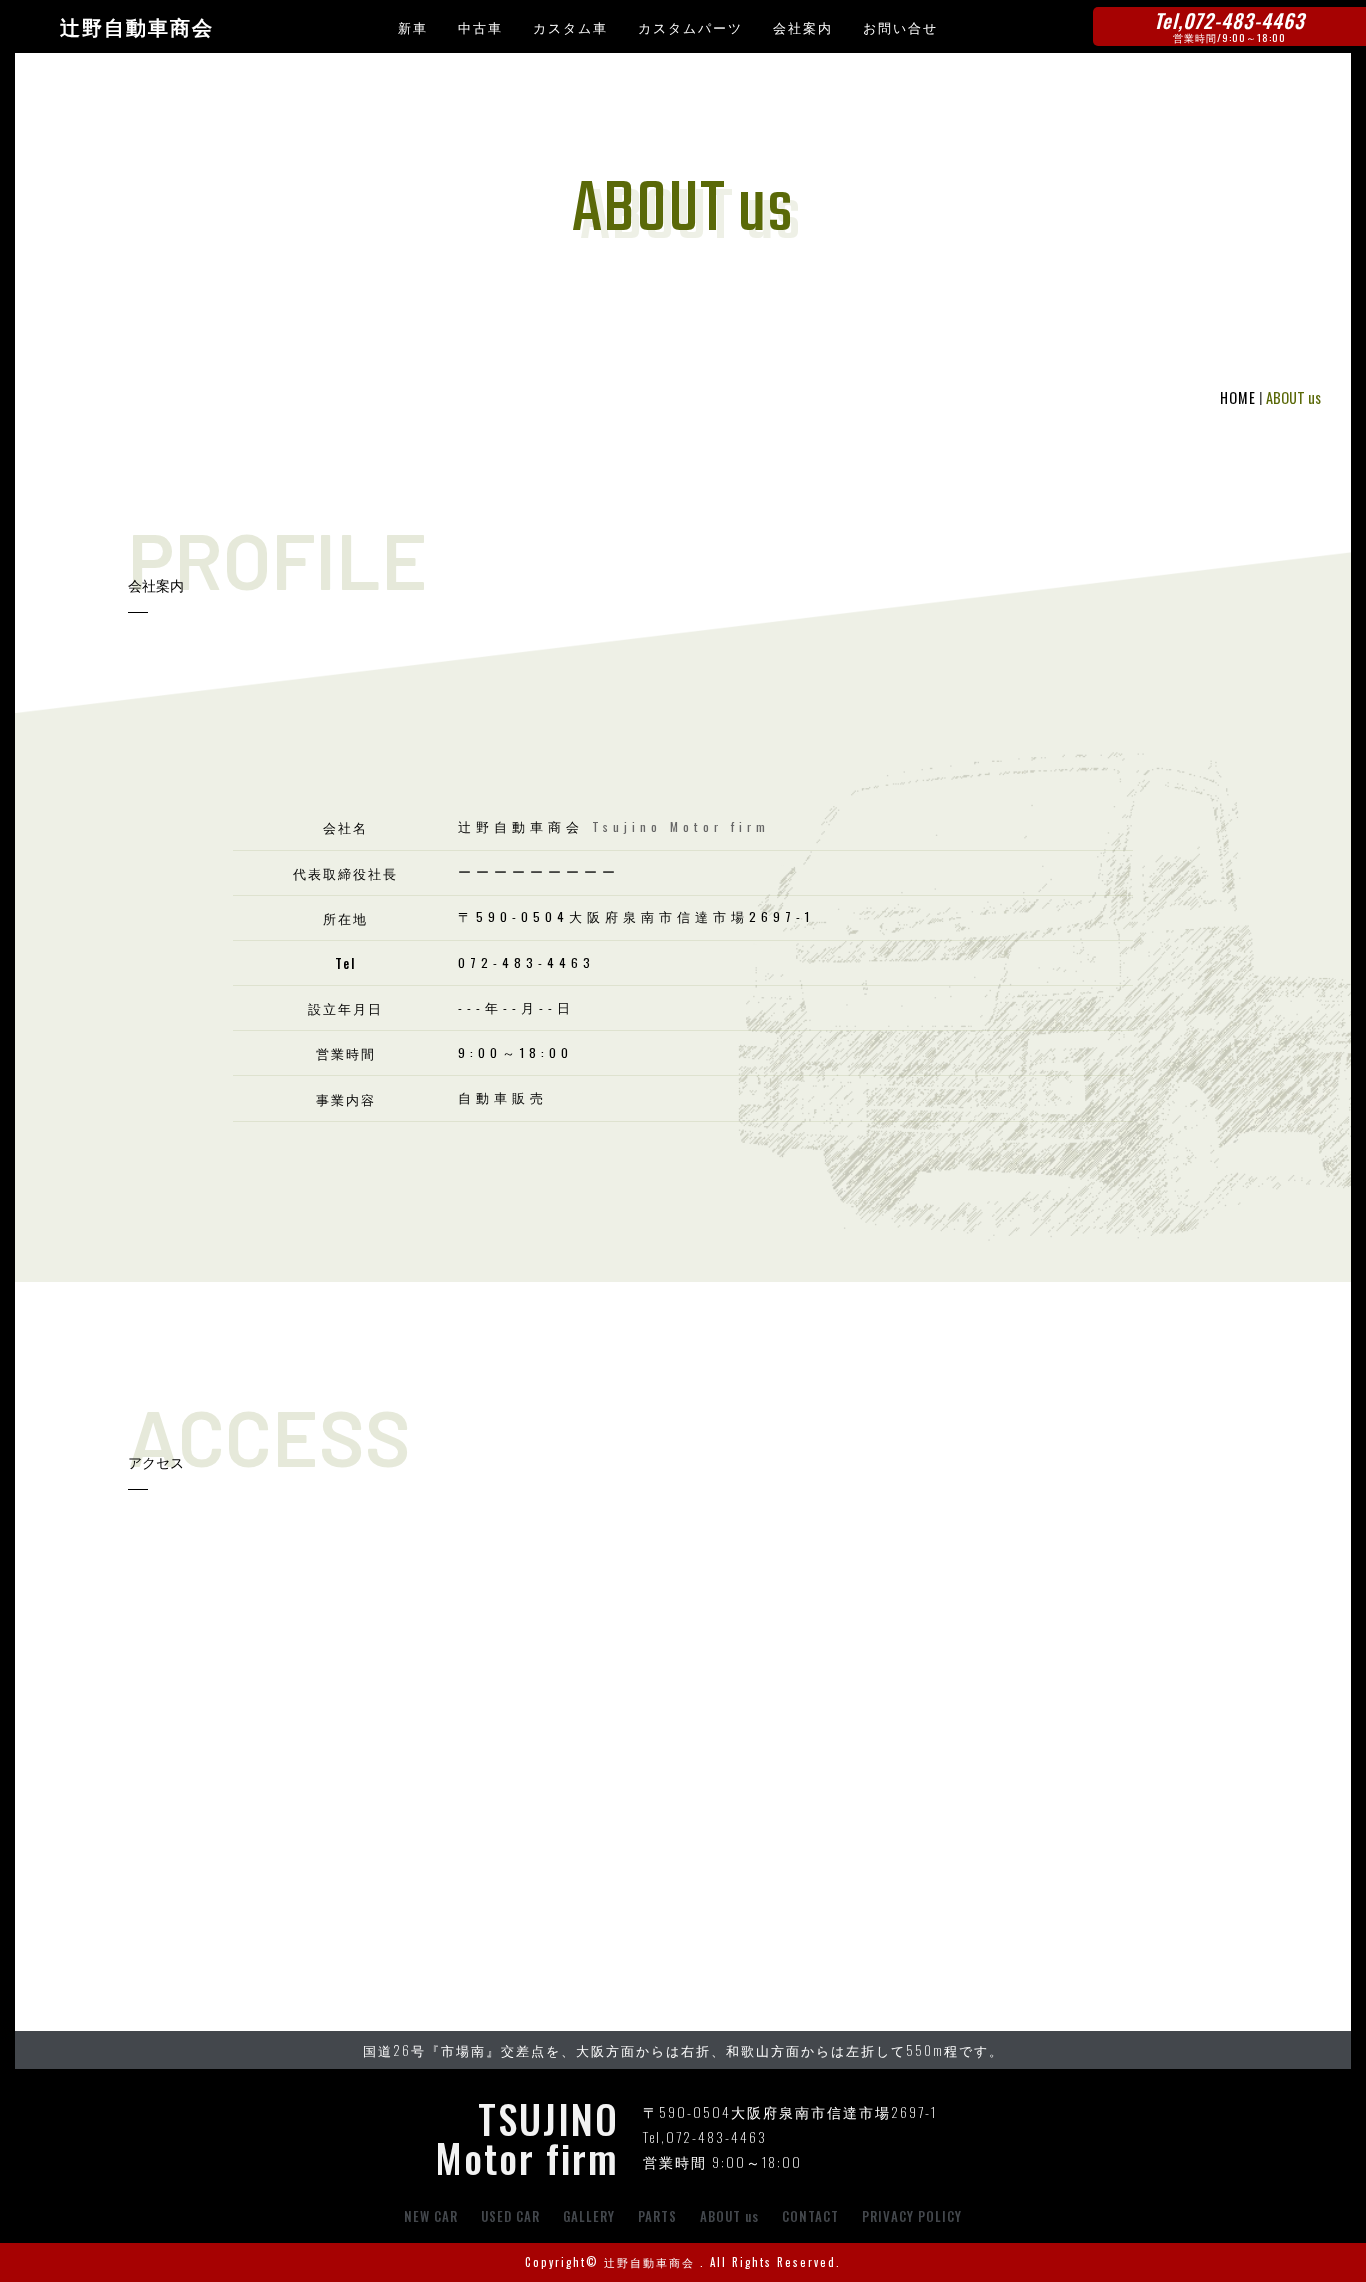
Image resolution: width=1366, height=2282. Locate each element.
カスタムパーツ (690, 27)
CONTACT (810, 2217)
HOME (1238, 397)
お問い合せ (900, 27)
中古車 (480, 27)
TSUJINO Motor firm (527, 2137)
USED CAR (510, 2217)
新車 (413, 27)
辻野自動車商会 (137, 28)
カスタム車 (570, 27)
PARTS (657, 2217)
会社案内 (803, 27)
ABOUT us (729, 2217)
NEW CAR (431, 2217)
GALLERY (589, 2217)
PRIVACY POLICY (912, 2217)
